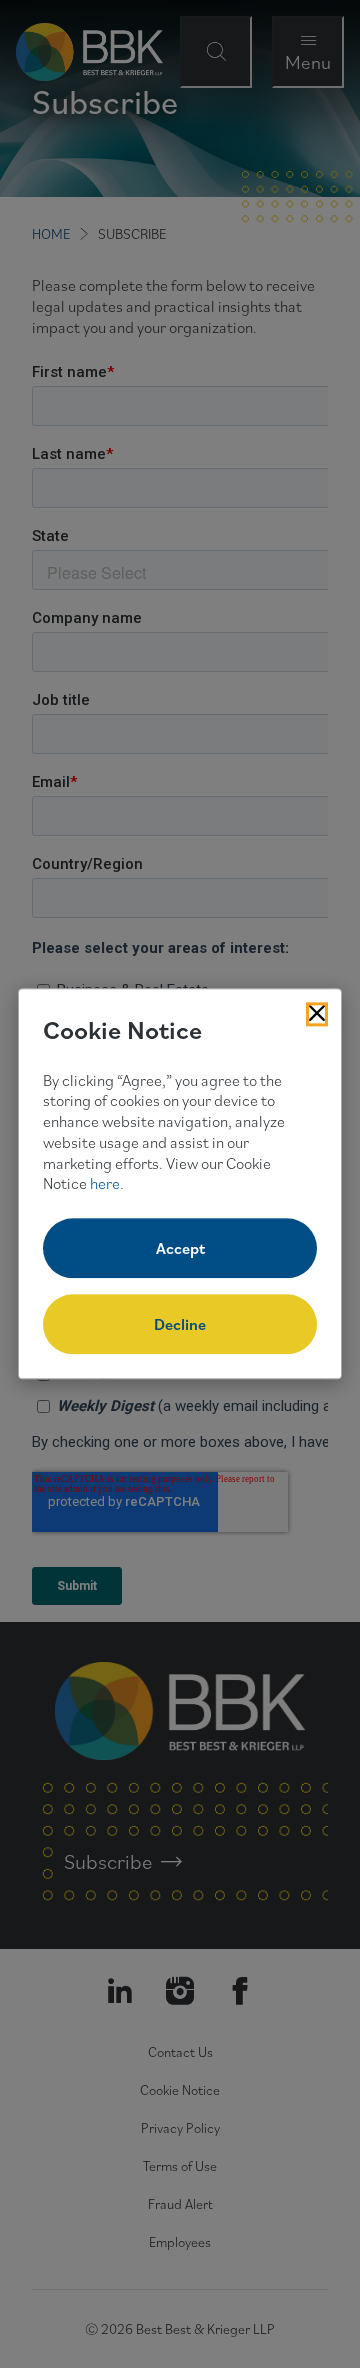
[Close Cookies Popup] (317, 1014)
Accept (180, 1249)
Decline (180, 1325)
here (105, 1184)
